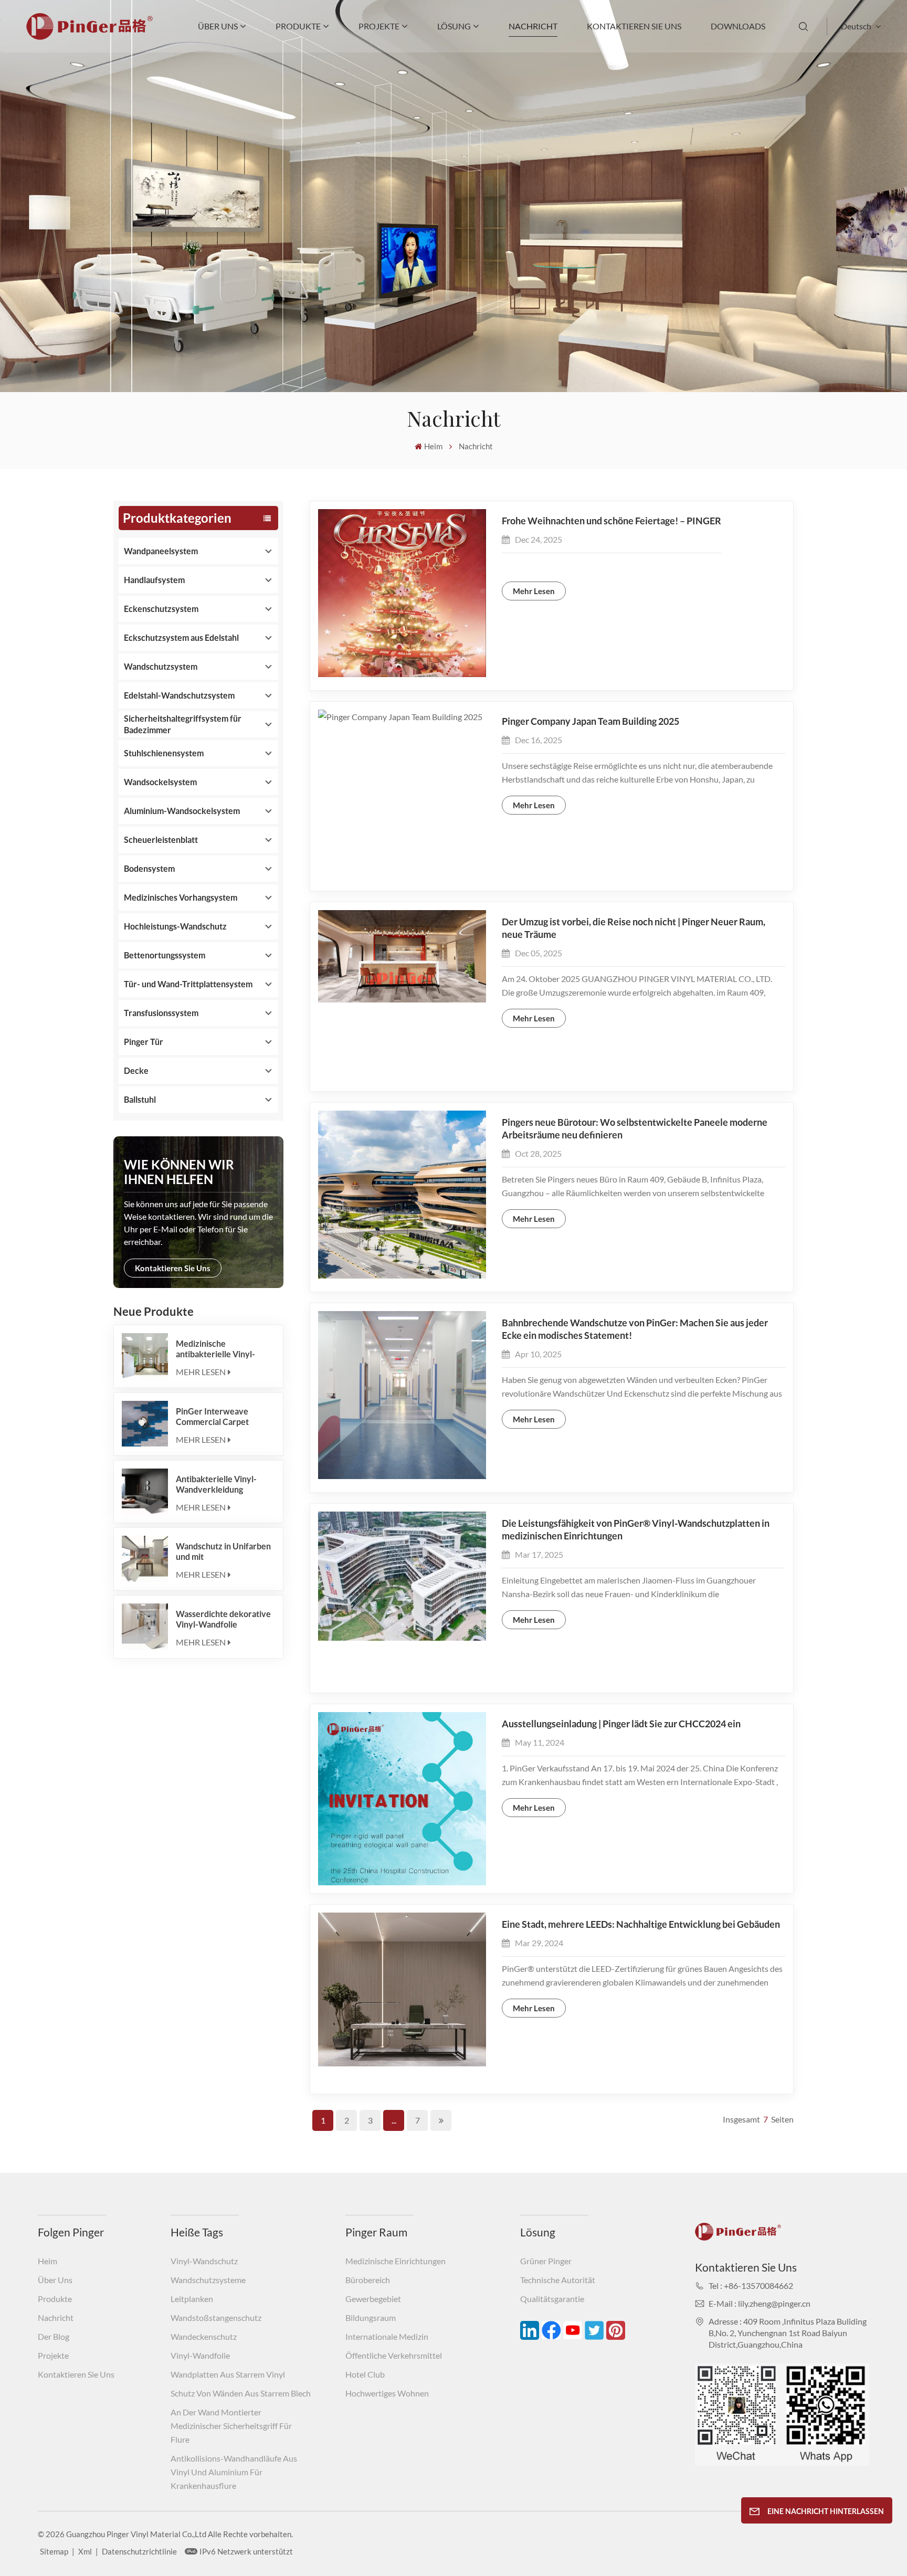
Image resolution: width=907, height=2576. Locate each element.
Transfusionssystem (161, 1013)
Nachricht (533, 26)
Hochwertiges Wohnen (387, 2393)
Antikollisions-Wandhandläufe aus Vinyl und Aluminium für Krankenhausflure (234, 2472)
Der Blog (54, 2336)
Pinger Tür (144, 1042)
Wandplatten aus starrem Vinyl (228, 2374)
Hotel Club (365, 2374)
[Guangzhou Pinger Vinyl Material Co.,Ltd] (89, 36)
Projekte (379, 26)
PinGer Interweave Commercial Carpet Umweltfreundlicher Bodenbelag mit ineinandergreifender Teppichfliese (216, 1417)
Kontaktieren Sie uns (634, 26)
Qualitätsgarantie (552, 2299)
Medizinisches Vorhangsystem (181, 897)
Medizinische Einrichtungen (396, 2261)
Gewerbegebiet (373, 2299)
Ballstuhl (140, 1099)
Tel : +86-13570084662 (751, 2285)
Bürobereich (368, 2280)
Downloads (738, 26)
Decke (136, 1070)
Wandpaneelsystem (161, 551)
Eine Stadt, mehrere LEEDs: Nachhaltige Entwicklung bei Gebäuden (641, 1924)
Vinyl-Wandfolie (200, 2355)
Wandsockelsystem (160, 782)
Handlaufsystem (154, 580)
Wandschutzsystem (161, 666)
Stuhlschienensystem (164, 753)
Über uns (218, 26)
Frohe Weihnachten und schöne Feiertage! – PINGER (611, 521)
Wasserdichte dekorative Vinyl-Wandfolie (223, 1619)
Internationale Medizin (387, 2336)
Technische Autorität (558, 2280)
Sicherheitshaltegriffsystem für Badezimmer (183, 724)
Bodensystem (149, 868)
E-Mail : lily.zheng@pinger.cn (760, 2303)
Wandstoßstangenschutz (216, 2318)
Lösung (454, 26)
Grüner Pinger (546, 2261)
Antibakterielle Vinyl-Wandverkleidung (216, 1484)
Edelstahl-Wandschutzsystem (179, 695)
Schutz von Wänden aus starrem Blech (241, 2393)
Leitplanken (192, 2299)
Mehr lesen (201, 1372)
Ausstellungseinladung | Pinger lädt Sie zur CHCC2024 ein (621, 1724)
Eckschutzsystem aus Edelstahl (181, 637)
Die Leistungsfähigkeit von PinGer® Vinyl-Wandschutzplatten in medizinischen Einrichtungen (636, 1529)
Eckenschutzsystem (161, 609)
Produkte (298, 26)
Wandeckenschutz (204, 2336)
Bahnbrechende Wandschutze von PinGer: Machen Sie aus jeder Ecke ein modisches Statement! (635, 1329)
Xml (85, 2551)
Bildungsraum (371, 2318)
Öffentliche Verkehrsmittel (394, 2355)
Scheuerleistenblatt (161, 840)
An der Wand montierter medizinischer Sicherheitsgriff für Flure (231, 2426)
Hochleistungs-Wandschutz (175, 926)
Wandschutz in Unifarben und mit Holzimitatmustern (223, 1551)
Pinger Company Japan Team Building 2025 (590, 721)
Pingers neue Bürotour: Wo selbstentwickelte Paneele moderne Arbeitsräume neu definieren (635, 1128)
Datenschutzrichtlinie (139, 2551)
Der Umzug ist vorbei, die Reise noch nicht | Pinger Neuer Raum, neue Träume (634, 928)
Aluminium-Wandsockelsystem (182, 811)
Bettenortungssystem (165, 955)
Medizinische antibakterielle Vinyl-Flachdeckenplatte (215, 1349)
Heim (433, 446)
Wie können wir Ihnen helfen (179, 1172)
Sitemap (54, 2551)
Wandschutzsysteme (208, 2280)
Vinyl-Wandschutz (204, 2261)
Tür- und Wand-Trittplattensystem (188, 984)
